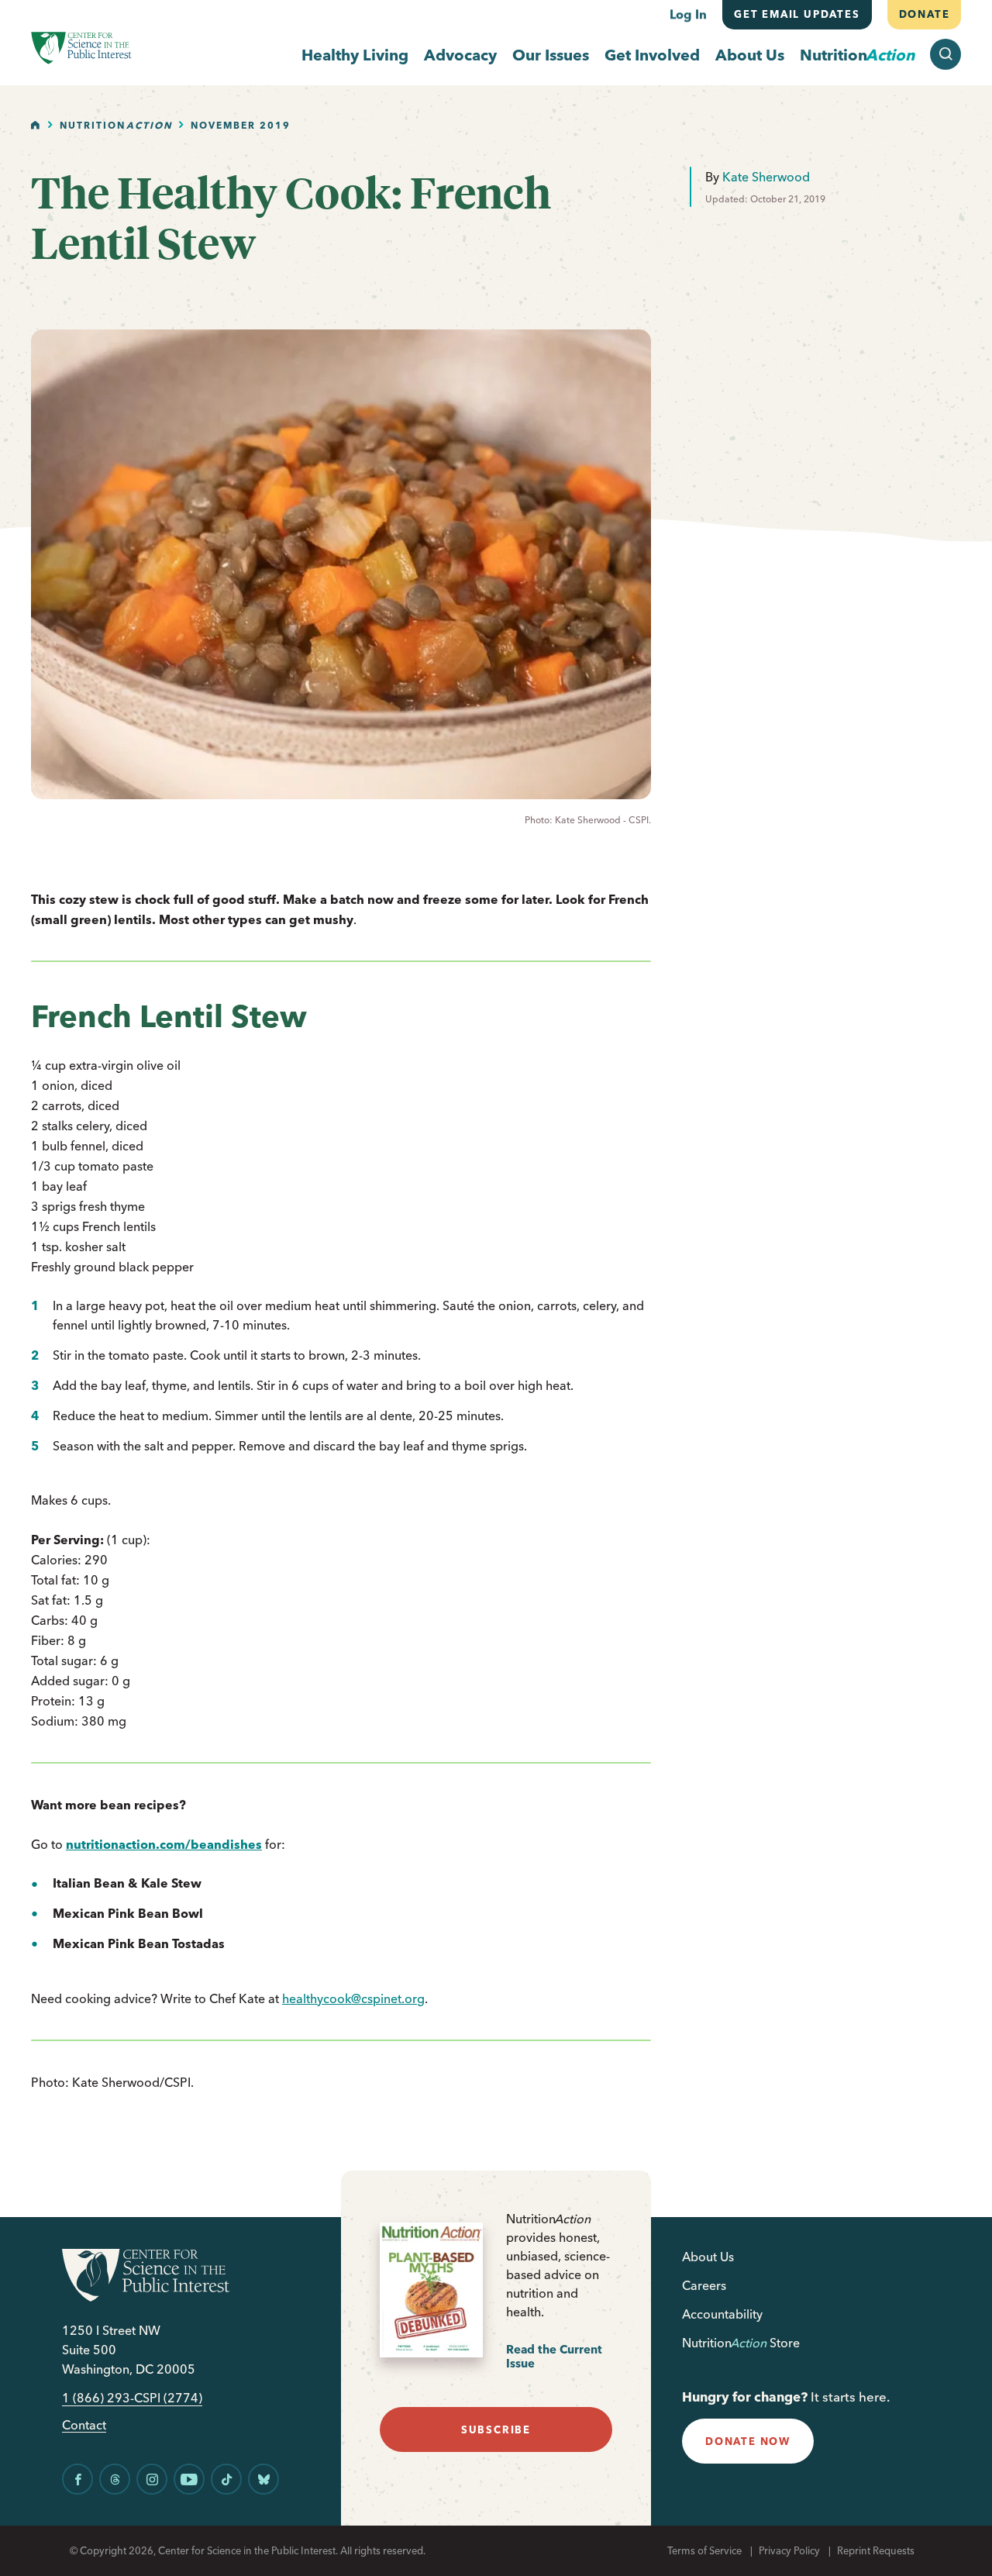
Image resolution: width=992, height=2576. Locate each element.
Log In (688, 14)
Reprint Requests (876, 2550)
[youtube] (189, 2479)
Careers (704, 2285)
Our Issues (551, 55)
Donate (924, 14)
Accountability (722, 2314)
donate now (748, 2441)
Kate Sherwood (766, 177)
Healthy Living (355, 55)
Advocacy (460, 55)
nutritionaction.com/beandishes (164, 1844)
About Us (750, 55)
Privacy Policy (789, 2550)
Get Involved (652, 55)
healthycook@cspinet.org (353, 1998)
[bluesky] (263, 2479)
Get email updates (797, 14)
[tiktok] (226, 2479)
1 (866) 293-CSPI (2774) (132, 2398)
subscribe (496, 2429)
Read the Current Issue (554, 2356)
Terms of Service (704, 2550)
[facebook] (77, 2479)
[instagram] (152, 2479)
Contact (84, 2425)
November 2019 (241, 125)
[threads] (115, 2479)
